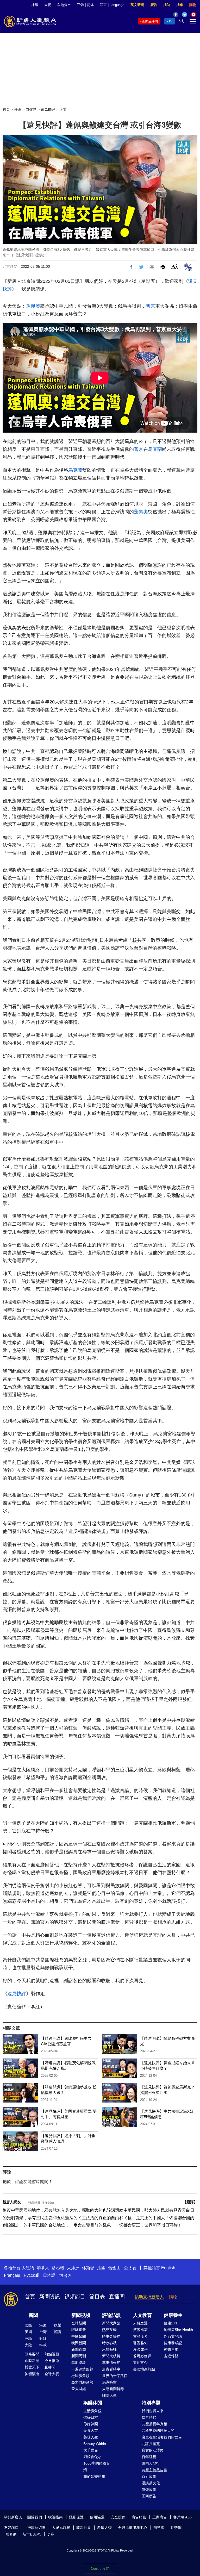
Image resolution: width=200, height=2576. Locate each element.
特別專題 (151, 2403)
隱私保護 (76, 2517)
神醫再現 (171, 2349)
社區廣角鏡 (80, 2376)
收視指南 (55, 2517)
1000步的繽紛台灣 (97, 2466)
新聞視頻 (81, 2315)
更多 (51, 2534)
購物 (193, 5)
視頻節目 (75, 2297)
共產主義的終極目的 (158, 2430)
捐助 (167, 5)
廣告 (154, 5)
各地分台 (64, 5)
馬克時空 (109, 2382)
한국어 (65, 2275)
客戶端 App (182, 2517)
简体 (90, 5)
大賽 (48, 5)
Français (12, 2275)
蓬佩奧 (33, 306)
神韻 (35, 5)
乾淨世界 (84, 2528)
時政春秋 (109, 2343)
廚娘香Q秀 (92, 2457)
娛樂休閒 (93, 2403)
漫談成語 (140, 2349)
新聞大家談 (111, 2323)
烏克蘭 (155, 449)
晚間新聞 (79, 2343)
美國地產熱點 (144, 2369)
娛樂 (58, 2325)
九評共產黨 (151, 2444)
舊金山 (114, 2268)
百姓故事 (149, 2477)
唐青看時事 (111, 2369)
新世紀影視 (32, 2534)
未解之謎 (140, 2323)
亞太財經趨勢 (82, 2382)
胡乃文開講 (173, 2336)
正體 (80, 5)
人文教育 (142, 2315)
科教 (43, 2345)
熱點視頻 (52, 2354)
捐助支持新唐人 (149, 2297)
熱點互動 (109, 2330)
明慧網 (159, 2528)
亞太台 (130, 2268)
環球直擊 (79, 2330)
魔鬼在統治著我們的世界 (162, 2437)
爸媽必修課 (142, 2356)
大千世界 (91, 2450)
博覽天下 (32, 2367)
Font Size (175, 266)
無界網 (11, 2534)
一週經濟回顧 (82, 2369)
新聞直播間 (150, 21)
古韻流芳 (140, 2336)
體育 (58, 2332)
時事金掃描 (111, 2336)
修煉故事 (149, 2490)
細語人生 (109, 2395)
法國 (101, 2268)
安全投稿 (118, 2517)
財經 (43, 2338)
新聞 (33, 2315)
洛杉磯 (58, 2268)
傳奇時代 (149, 2417)
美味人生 (91, 2437)
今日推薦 (52, 2361)
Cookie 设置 (100, 2569)
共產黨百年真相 (154, 2424)
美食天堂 (91, 2430)
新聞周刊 (79, 2356)
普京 (151, 306)
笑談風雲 (140, 2330)
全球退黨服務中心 (133, 2528)
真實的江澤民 (153, 2450)
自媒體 (31, 109)
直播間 (117, 2297)
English (168, 2268)
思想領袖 (109, 2349)
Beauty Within (95, 2444)
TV (170, 21)
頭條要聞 (32, 2354)
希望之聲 (104, 2528)
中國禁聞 (79, 2336)
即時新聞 (32, 2361)
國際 (28, 2325)
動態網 (176, 2528)
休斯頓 (88, 2268)
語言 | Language (112, 5)
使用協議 (97, 2517)
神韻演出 (32, 2374)
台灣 (43, 2332)
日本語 (49, 2275)
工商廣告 (149, 2496)
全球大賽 (52, 2374)
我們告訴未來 (153, 2411)
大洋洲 (73, 2268)
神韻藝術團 (36, 2528)
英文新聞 (137, 5)
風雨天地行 (151, 2463)
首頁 (6, 109)
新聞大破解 (111, 2356)
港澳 (43, 2325)
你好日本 (91, 2417)
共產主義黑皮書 (154, 2470)
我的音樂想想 (94, 2477)
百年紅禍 (149, 2457)
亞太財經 (79, 2389)
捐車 (180, 5)
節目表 (97, 2297)
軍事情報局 (111, 2362)
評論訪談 (111, 2315)
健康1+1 (171, 2323)
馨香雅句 (140, 2343)
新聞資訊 (50, 2297)
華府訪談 (79, 2362)
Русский (32, 2275)
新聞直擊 (79, 2349)
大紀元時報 (61, 2528)
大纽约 (28, 2268)
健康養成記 (173, 2343)
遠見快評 (48, 109)
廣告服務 (139, 2517)
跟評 (190, 2202)
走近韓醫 (171, 2356)
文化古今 (140, 2362)
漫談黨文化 (151, 2483)
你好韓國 (91, 2424)
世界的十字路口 (115, 2376)
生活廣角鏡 (92, 2411)
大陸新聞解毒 (113, 2389)
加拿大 (43, 2268)
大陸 (28, 2345)
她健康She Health (178, 2330)
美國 (28, 2332)
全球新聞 (79, 2323)
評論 (18, 109)
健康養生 (173, 2315)
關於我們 (35, 2517)
